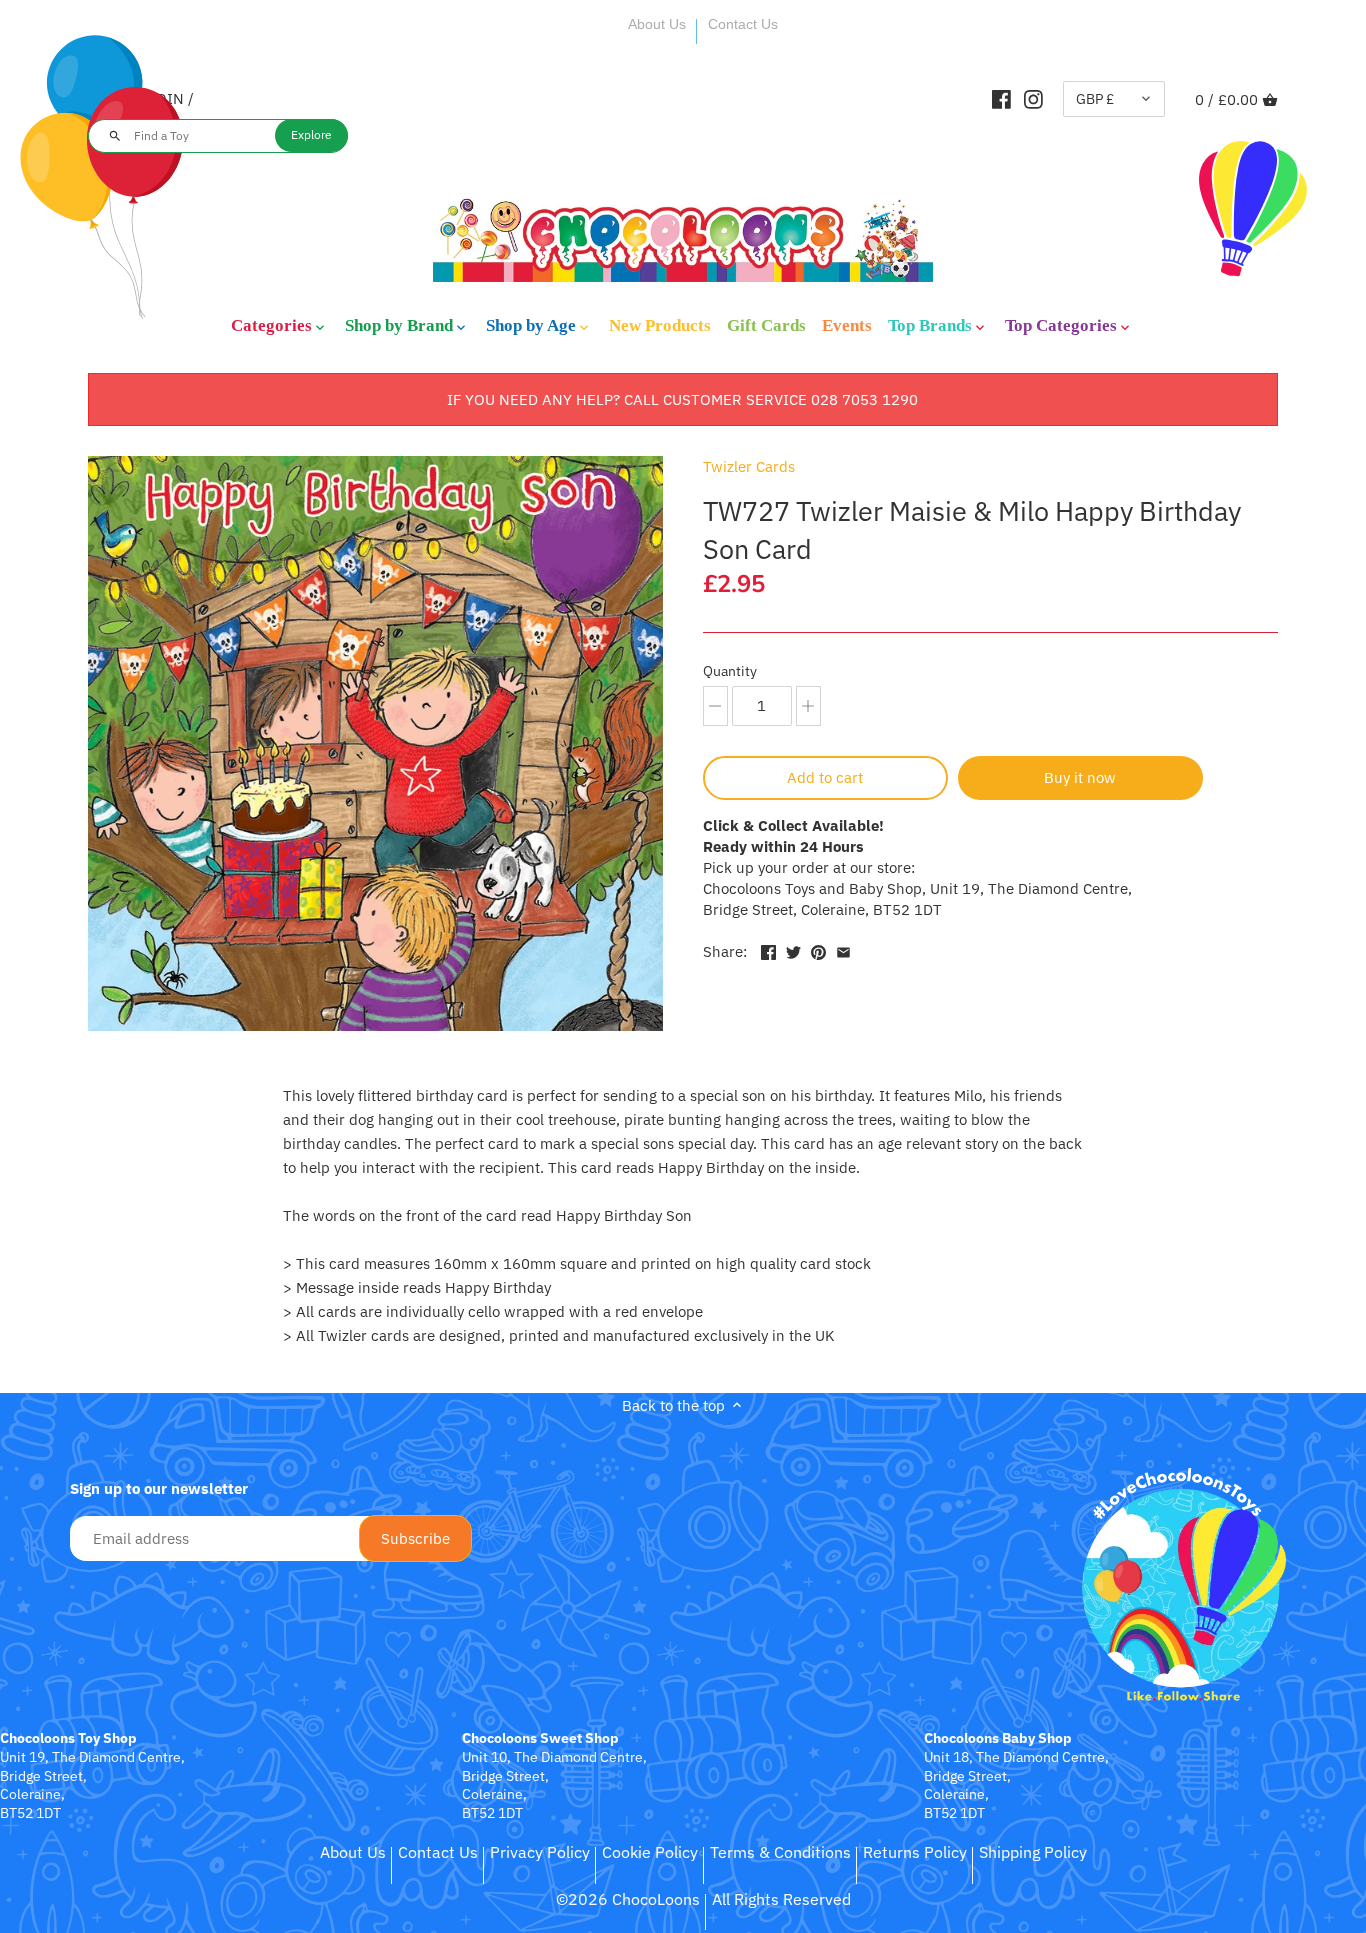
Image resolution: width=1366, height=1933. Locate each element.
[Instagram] (1033, 99)
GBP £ (1095, 99)
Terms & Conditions (780, 1852)
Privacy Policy (540, 1852)
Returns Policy (915, 1852)
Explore (311, 134)
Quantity (730, 671)
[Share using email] (843, 949)
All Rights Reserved (781, 1899)
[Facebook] (1001, 99)
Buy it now (1080, 777)
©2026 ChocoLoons (628, 1899)
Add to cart (825, 777)
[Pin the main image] (818, 949)
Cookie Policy (650, 1852)
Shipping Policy (1033, 1852)
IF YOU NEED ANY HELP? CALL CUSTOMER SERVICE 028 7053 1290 (682, 399)
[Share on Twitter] (793, 949)
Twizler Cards (749, 466)
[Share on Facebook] (768, 949)
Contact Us (743, 24)
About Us (657, 24)
